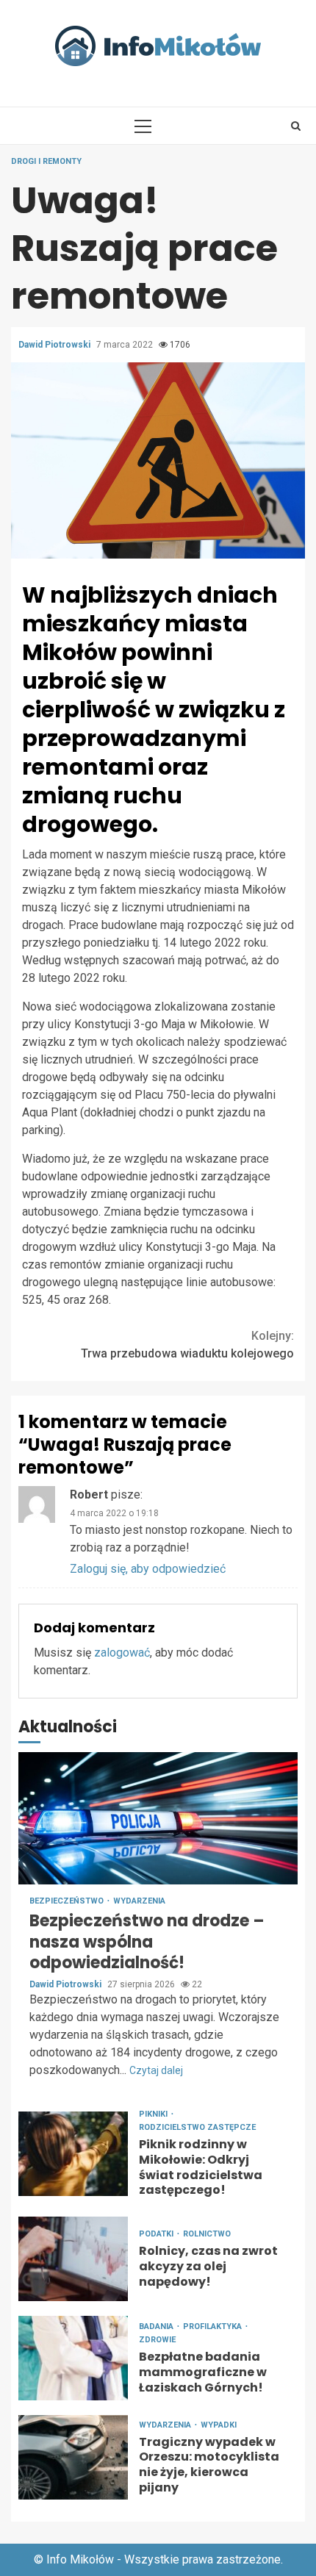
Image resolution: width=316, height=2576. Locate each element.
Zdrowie (157, 2340)
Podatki (157, 2234)
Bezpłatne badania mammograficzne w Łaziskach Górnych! (73, 2358)
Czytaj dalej (156, 2070)
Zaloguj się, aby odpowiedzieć (148, 1569)
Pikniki (154, 2114)
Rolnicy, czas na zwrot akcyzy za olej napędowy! (73, 2259)
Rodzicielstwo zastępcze (197, 2127)
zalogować (122, 1653)
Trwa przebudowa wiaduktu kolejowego (187, 1345)
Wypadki (219, 2425)
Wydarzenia (139, 1901)
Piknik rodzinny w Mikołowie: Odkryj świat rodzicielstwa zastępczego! (73, 2154)
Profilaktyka (213, 2326)
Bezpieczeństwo (68, 1901)
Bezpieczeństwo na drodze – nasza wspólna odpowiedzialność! (158, 1818)
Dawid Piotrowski (55, 345)
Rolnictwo (207, 2234)
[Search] (296, 126)
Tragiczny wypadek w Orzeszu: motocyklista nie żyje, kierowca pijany (73, 2457)
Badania (157, 2326)
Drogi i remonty (46, 161)
